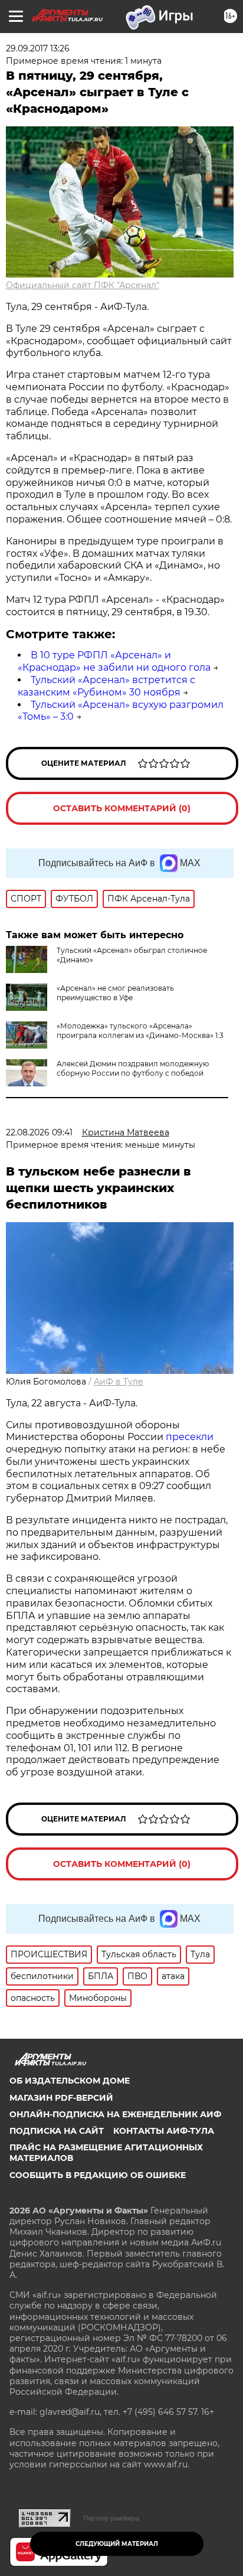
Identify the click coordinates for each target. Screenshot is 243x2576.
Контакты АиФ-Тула (164, 2131)
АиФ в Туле (119, 1382)
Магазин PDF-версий (61, 2098)
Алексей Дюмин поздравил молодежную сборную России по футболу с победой (133, 1068)
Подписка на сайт (57, 2131)
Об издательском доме (70, 2081)
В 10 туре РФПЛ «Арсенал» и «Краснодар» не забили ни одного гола (114, 661)
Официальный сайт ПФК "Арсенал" (83, 285)
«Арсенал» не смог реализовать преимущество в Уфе (115, 993)
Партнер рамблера (111, 2518)
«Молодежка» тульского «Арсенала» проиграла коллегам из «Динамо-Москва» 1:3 (140, 1031)
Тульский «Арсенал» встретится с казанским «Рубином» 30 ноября (106, 686)
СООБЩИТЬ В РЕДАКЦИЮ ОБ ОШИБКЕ (98, 2175)
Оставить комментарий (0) (122, 808)
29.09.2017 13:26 (38, 48)
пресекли (190, 1437)
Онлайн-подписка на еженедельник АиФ (115, 2114)
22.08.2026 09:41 (39, 1132)
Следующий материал (117, 2544)
